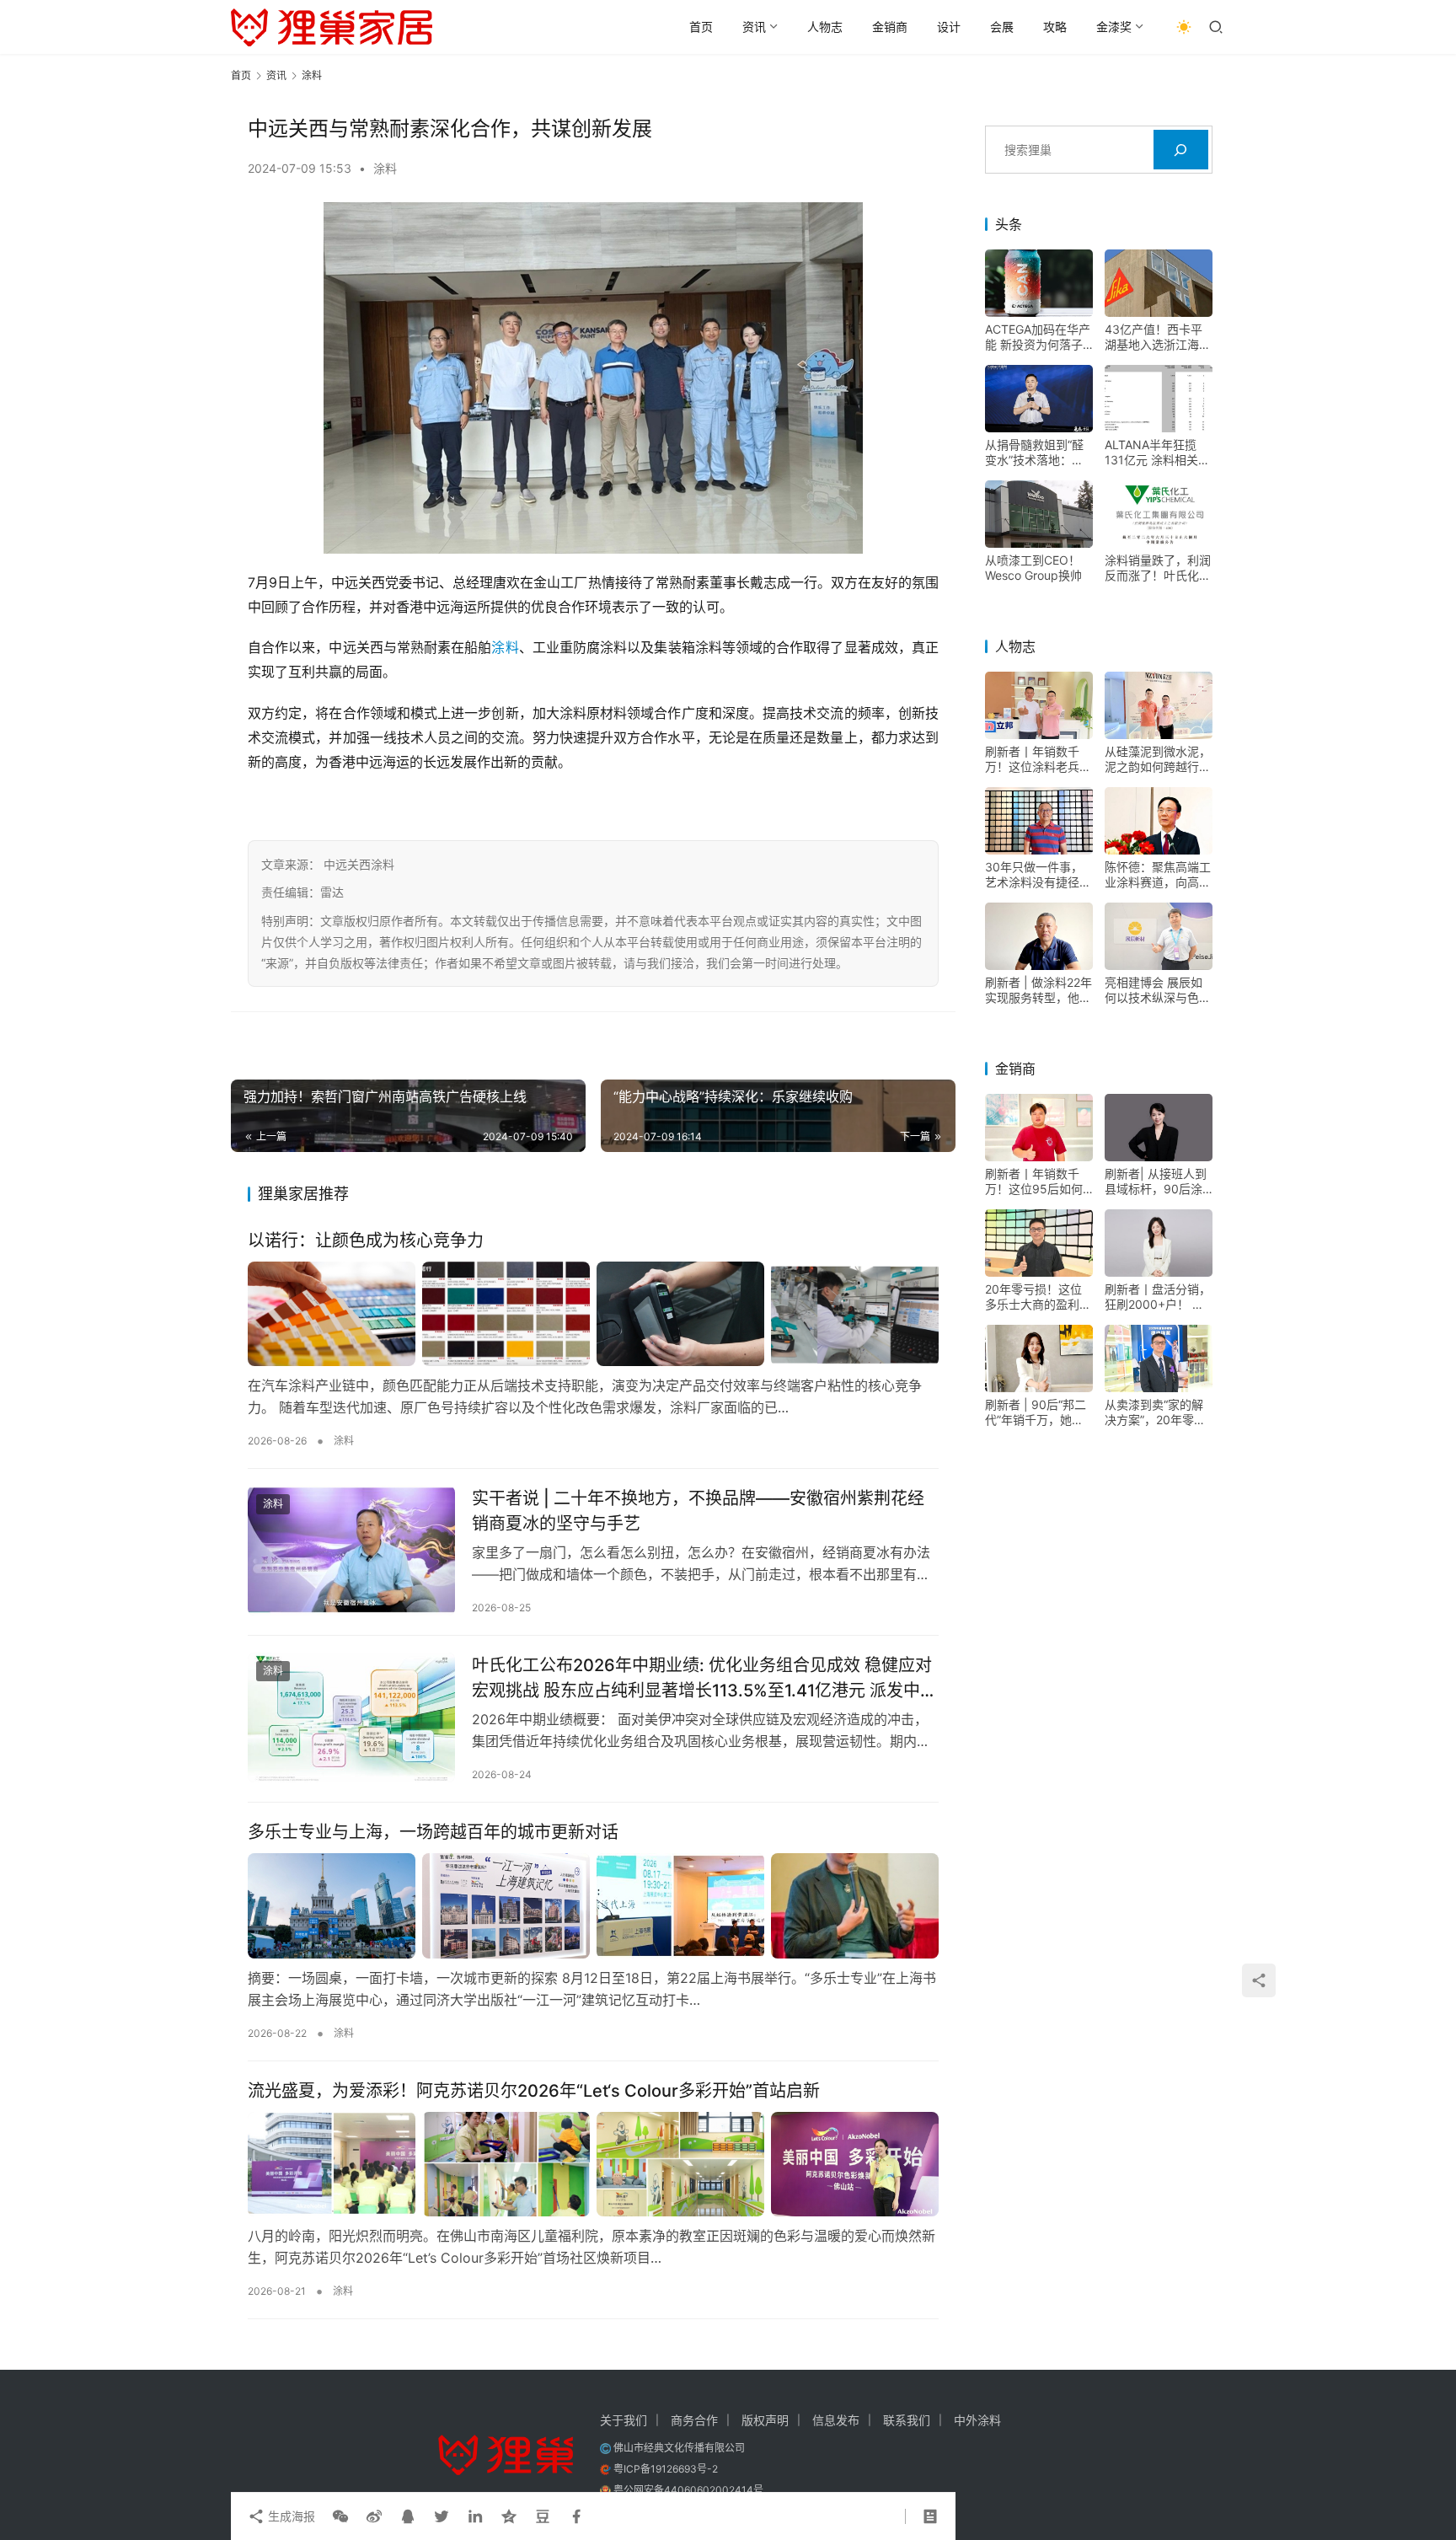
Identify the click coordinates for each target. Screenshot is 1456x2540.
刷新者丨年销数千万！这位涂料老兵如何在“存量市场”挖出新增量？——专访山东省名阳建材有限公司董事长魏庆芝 (1038, 759)
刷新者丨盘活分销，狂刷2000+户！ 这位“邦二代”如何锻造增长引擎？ (1158, 1297)
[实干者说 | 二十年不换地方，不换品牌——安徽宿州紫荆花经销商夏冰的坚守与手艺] (351, 1551)
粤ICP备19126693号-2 (666, 2469)
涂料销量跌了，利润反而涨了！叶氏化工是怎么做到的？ (1158, 568)
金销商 (890, 27)
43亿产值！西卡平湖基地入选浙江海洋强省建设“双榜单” (1158, 337)
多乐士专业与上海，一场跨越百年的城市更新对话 (433, 1832)
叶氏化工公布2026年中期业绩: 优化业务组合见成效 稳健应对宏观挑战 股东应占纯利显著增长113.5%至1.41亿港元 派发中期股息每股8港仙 (704, 1677)
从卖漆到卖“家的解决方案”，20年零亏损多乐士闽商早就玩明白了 (1158, 1412)
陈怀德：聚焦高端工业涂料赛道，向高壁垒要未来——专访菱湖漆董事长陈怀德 (1158, 875)
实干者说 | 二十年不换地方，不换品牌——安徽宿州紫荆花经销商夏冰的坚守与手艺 (698, 1511)
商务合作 (694, 2420)
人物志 (825, 27)
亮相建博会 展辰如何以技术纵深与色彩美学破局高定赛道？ (1158, 990)
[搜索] (1181, 150)
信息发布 (836, 2420)
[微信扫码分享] (340, 2516)
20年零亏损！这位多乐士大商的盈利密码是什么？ (1038, 1297)
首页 (701, 27)
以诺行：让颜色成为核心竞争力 (366, 1241)
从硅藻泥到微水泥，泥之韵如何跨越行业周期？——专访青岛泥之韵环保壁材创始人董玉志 (1158, 759)
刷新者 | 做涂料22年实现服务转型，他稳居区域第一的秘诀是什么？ (1038, 990)
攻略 (1055, 27)
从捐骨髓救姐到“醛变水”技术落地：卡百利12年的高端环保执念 (1038, 453)
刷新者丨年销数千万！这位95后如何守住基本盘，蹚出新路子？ (1038, 1182)
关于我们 (624, 2420)
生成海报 (290, 2516)
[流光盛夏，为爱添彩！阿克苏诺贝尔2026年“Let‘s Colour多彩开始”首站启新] (593, 2164)
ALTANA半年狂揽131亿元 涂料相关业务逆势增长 (1157, 453)
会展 (1002, 27)
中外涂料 (977, 2420)
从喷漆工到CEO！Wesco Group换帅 (1033, 568)
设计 (949, 27)
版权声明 (765, 2420)
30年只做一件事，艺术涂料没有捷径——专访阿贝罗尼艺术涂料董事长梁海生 (1038, 875)
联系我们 (907, 2420)
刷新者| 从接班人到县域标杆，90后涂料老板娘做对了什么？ (1156, 1182)
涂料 (385, 168)
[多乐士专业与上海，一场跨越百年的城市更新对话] (593, 1905)
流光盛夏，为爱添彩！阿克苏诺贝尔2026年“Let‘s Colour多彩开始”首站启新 (534, 2091)
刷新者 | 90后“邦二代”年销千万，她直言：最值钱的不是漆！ (1036, 1412)
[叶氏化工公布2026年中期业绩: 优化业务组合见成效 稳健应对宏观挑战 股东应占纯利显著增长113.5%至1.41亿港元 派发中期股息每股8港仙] (351, 1717)
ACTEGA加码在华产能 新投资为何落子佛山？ (1038, 337)
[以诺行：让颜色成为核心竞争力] (593, 1314)
